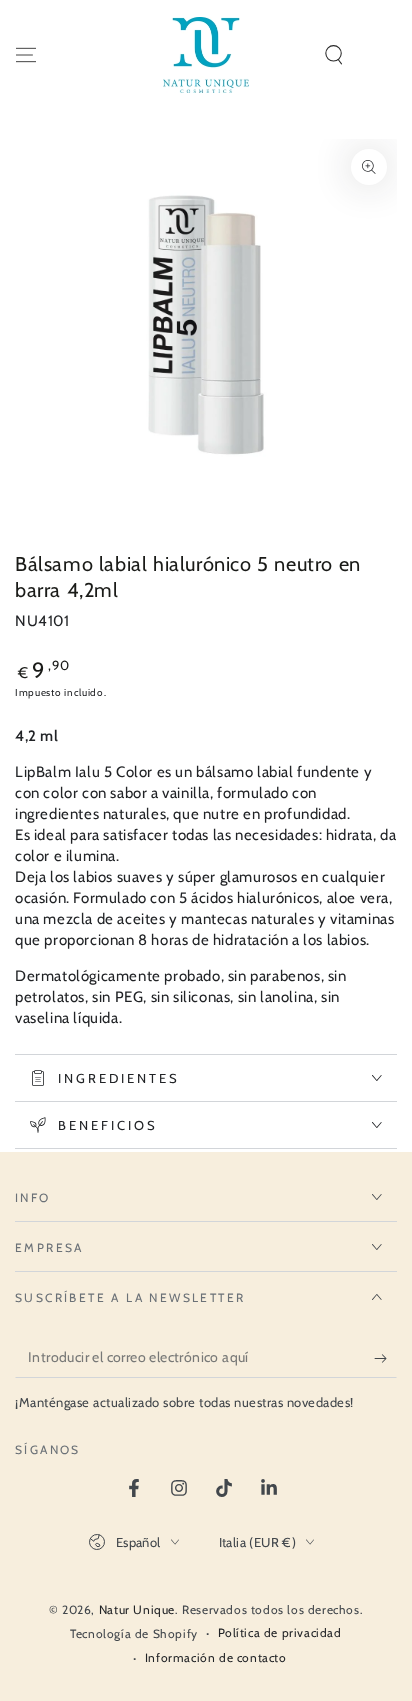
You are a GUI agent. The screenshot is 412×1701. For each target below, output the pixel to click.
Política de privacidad (280, 1632)
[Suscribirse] (385, 1358)
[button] (334, 55)
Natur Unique (137, 1609)
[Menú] (26, 55)
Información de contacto (216, 1657)
